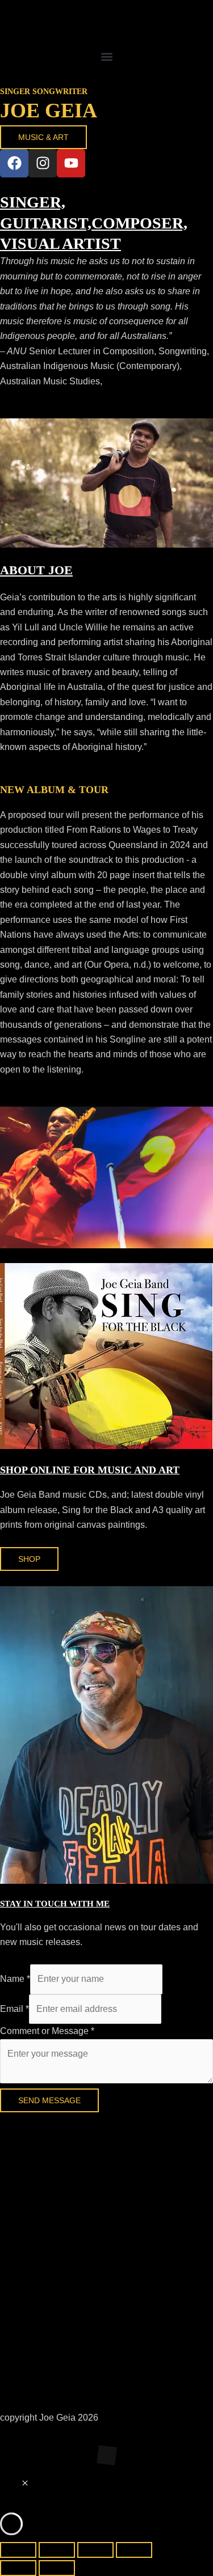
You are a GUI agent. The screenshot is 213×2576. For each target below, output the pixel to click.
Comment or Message (47, 2031)
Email (14, 2009)
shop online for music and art (90, 1470)
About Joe (36, 570)
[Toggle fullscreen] (57, 2550)
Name (15, 1979)
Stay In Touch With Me (55, 1904)
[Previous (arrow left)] (18, 2568)
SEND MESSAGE (49, 2100)
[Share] (95, 2550)
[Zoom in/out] (18, 2550)
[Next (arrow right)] (57, 2568)
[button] (106, 56)
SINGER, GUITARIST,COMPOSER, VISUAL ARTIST (94, 223)
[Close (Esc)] (134, 2550)
